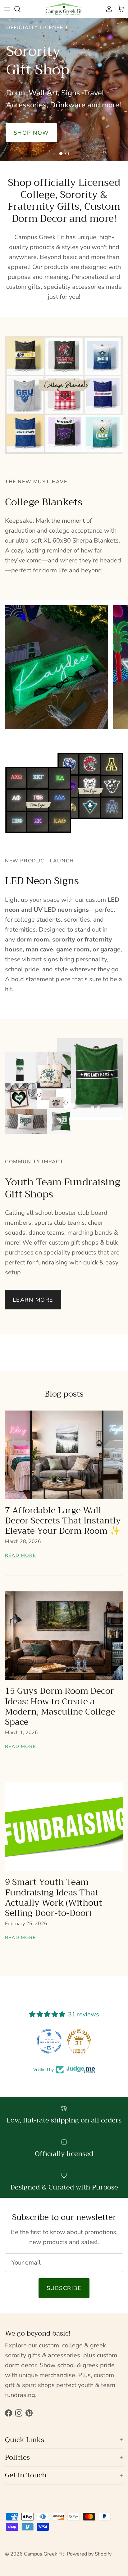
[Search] (21, 9)
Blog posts (64, 1394)
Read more (21, 1555)
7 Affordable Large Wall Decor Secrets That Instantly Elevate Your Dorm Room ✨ (63, 1521)
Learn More (33, 1300)
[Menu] (7, 9)
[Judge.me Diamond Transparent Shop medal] (49, 2041)
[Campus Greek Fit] (64, 9)
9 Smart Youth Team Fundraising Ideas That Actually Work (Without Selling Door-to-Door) (54, 1898)
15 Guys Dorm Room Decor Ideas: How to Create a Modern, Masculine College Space (60, 1706)
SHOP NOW (64, 109)
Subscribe (64, 2288)
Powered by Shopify (89, 2554)
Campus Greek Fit (44, 2554)
